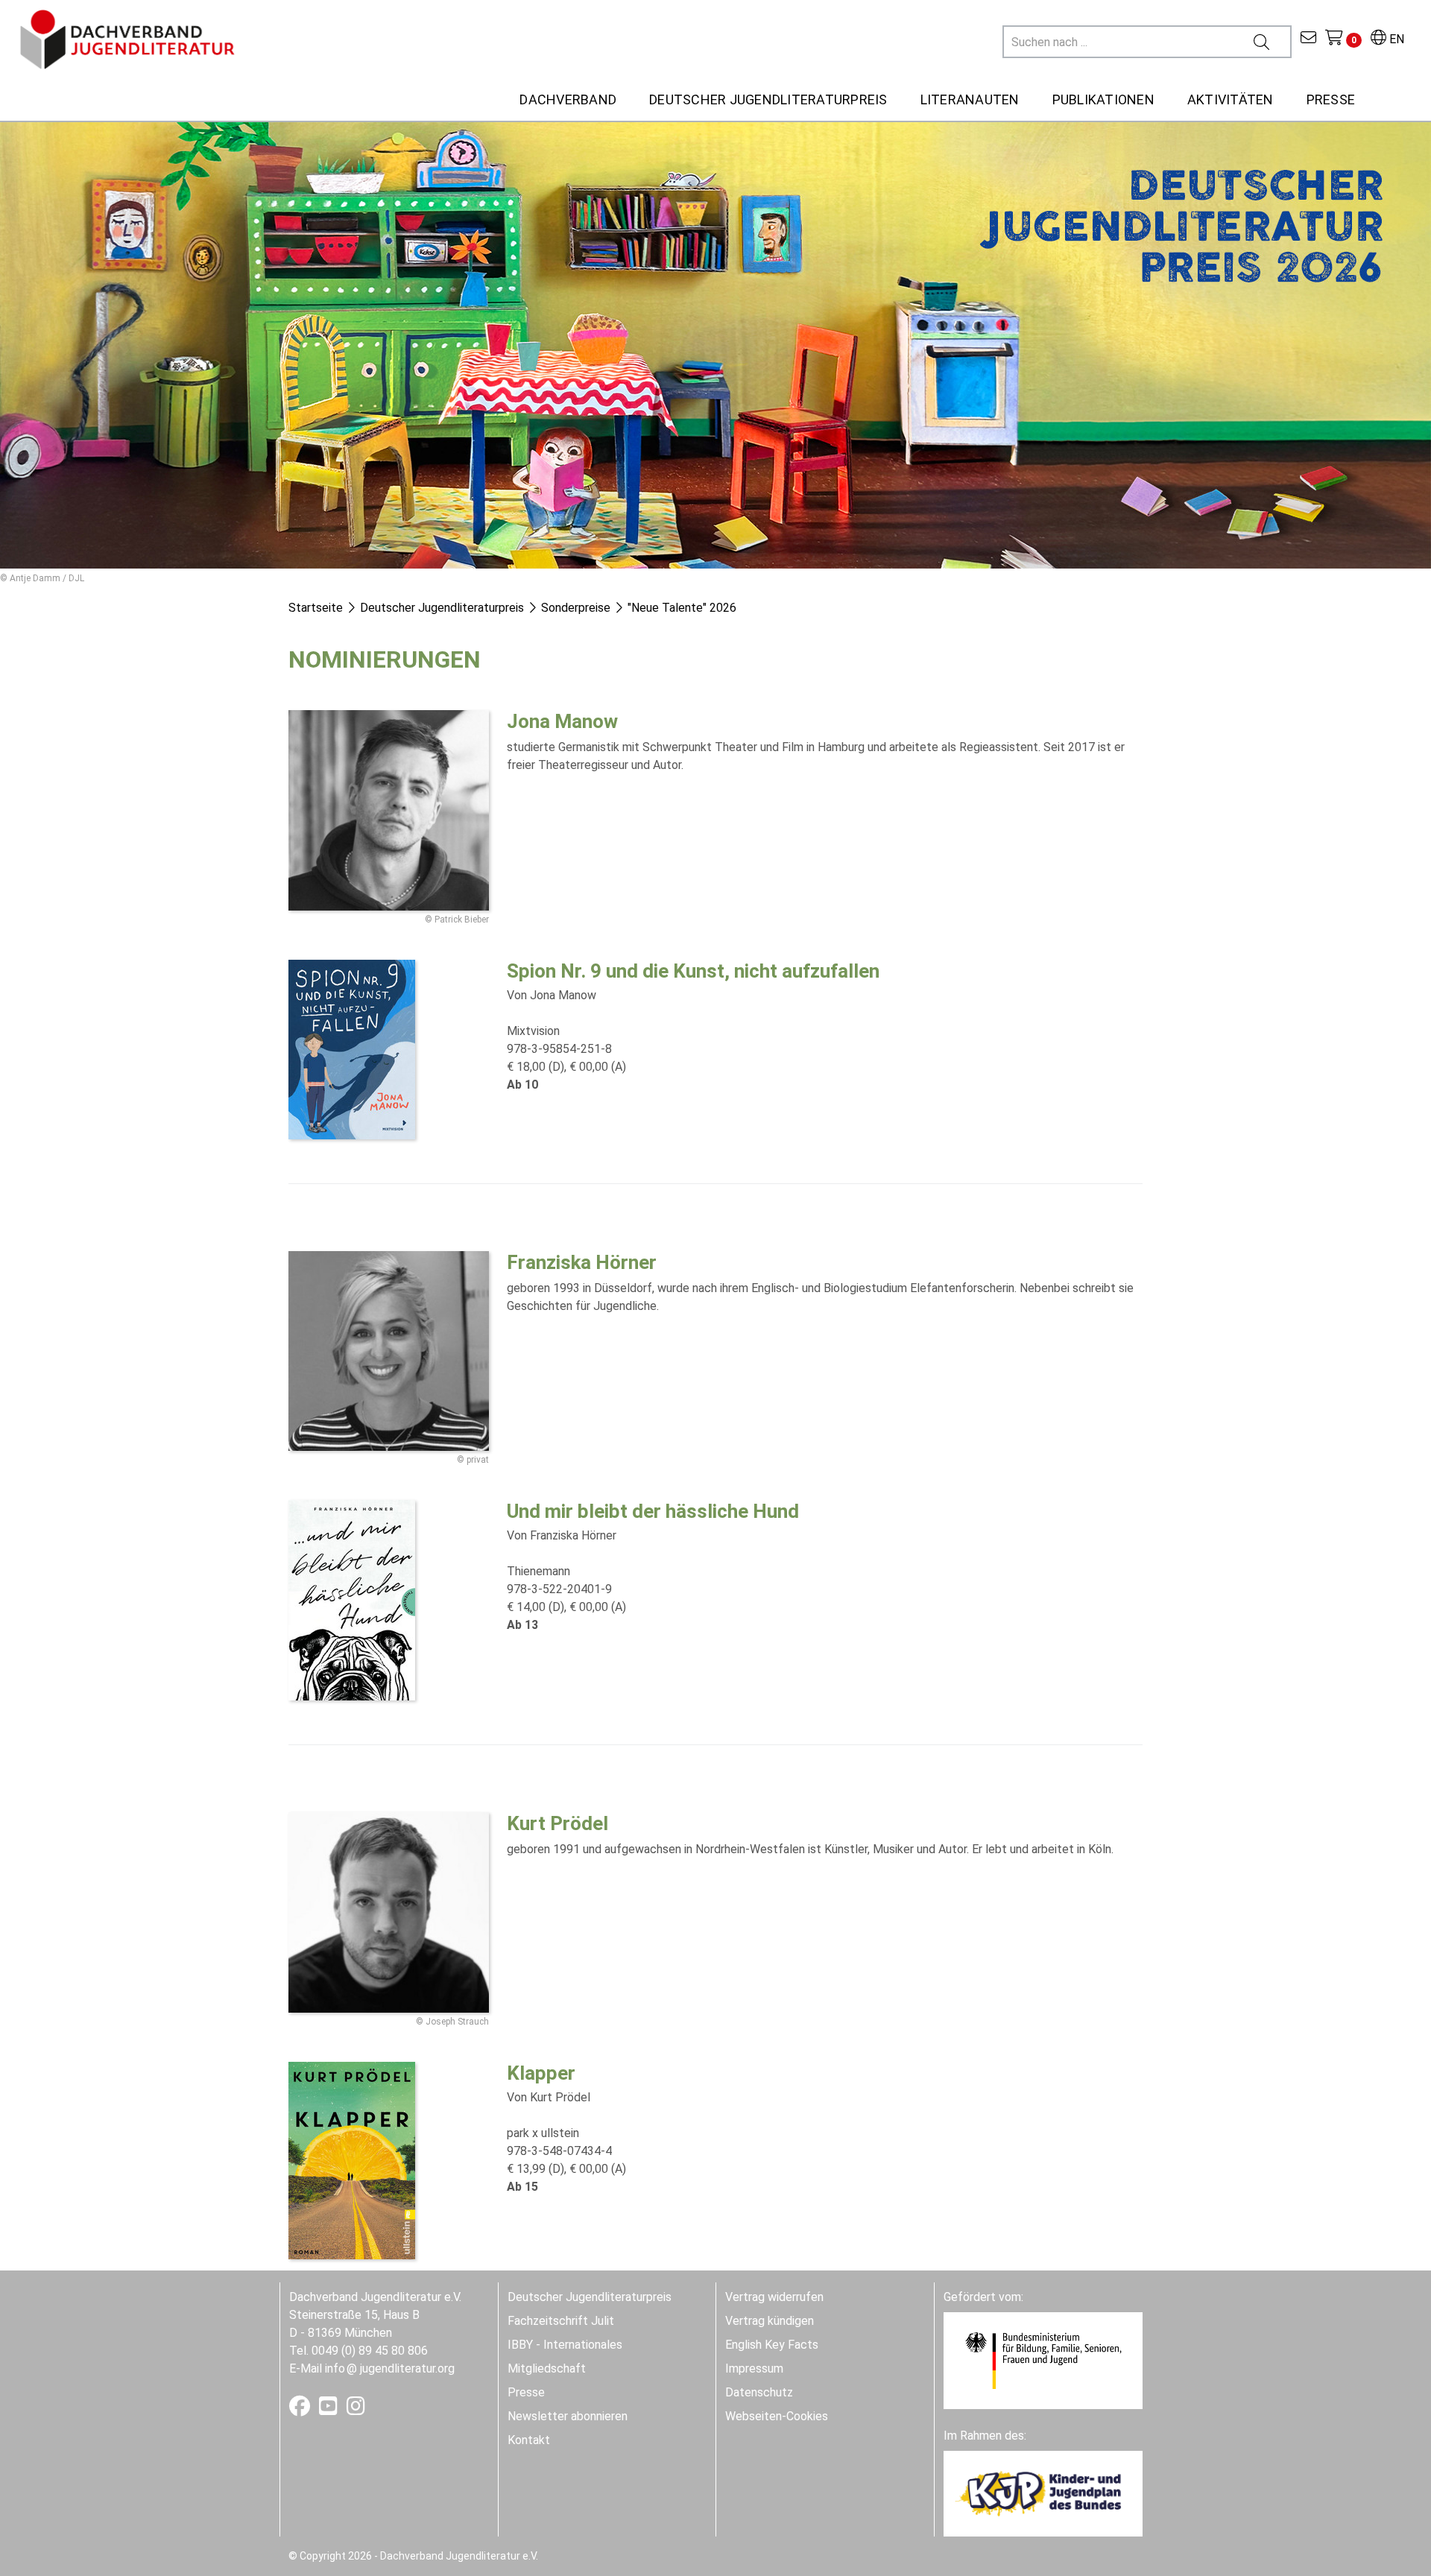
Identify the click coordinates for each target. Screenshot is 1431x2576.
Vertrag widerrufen (774, 2297)
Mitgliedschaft (547, 2368)
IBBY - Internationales (565, 2345)
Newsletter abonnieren (568, 2416)
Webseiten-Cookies (777, 2416)
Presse (526, 2392)
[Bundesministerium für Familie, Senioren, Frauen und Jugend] (1043, 2360)
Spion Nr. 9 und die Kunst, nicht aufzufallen (693, 971)
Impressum (754, 2368)
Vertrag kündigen (770, 2321)
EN (1395, 39)
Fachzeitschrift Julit (561, 2321)
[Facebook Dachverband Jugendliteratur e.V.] (301, 2409)
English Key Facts (772, 2345)
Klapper (541, 2073)
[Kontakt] (1308, 39)
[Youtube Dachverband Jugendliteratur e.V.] (330, 2409)
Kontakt (529, 2440)
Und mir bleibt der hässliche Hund (653, 1511)
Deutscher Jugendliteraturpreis (590, 2297)
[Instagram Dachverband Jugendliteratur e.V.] (356, 2409)
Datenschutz (759, 2392)
